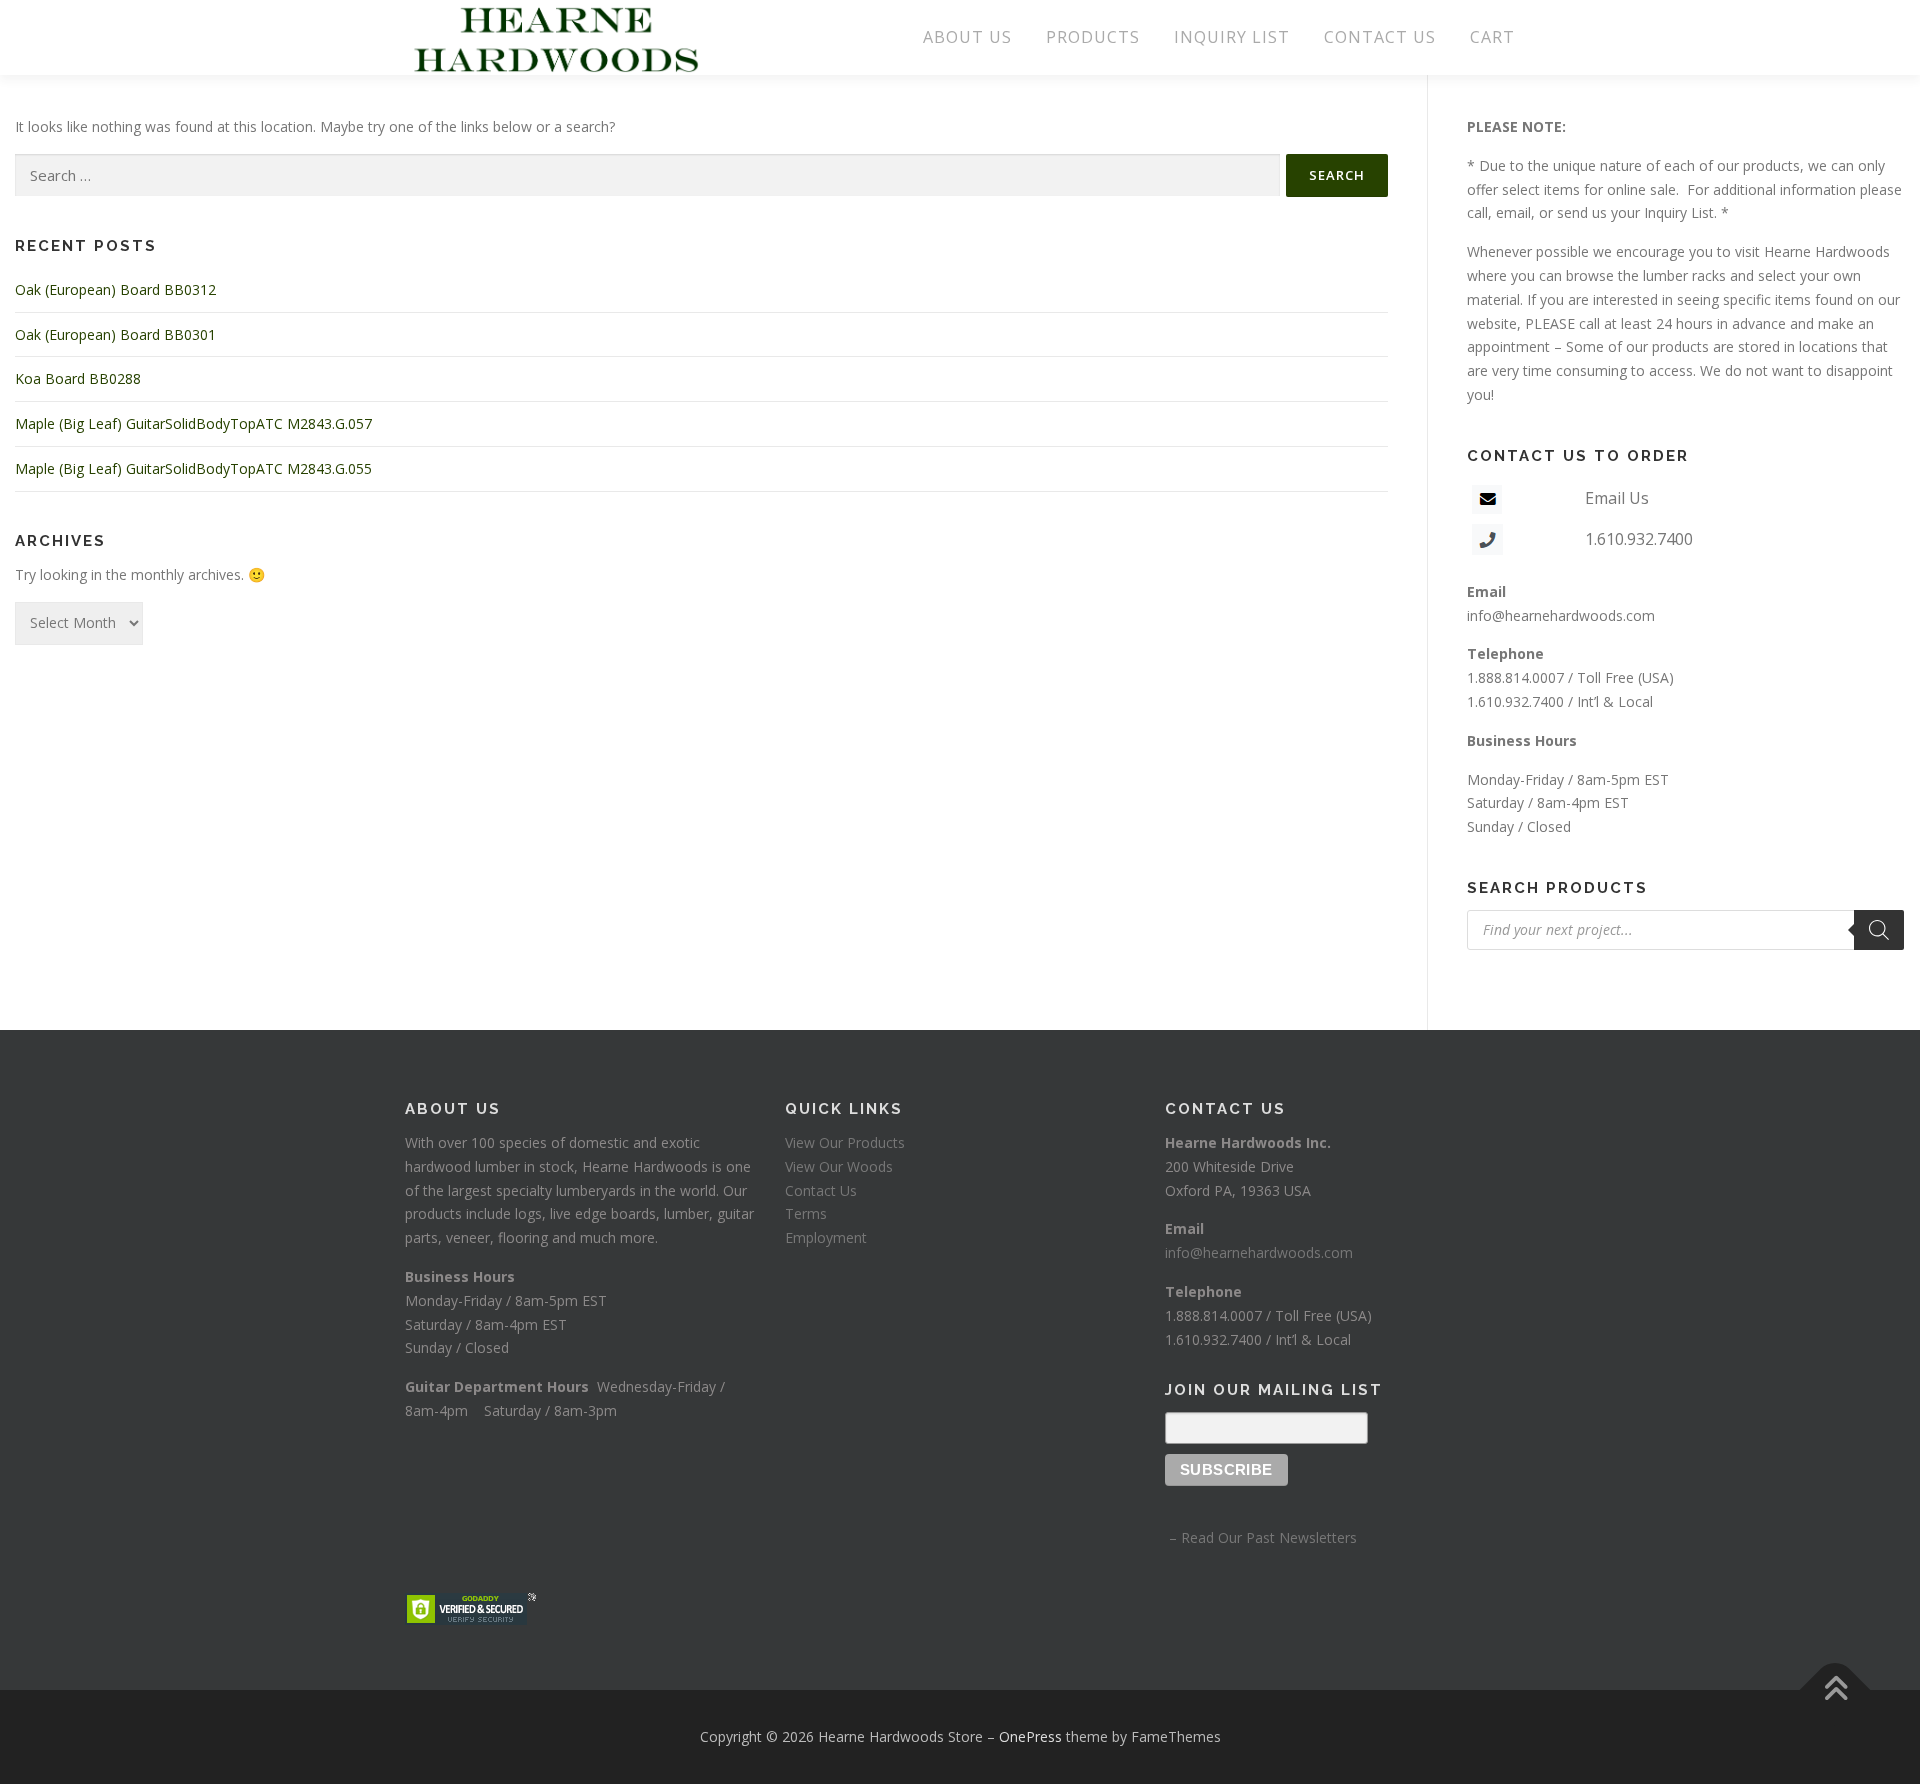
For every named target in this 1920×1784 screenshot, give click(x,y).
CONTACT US (1380, 37)
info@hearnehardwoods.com (1561, 615)
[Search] (1879, 930)
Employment (826, 1237)
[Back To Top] (1835, 1690)
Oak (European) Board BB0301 (115, 334)
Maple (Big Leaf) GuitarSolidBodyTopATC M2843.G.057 (193, 423)
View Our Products (845, 1142)
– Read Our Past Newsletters (1261, 1537)
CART (1492, 37)
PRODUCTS (1093, 37)
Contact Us (821, 1190)
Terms (806, 1213)
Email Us (1617, 498)
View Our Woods (839, 1166)
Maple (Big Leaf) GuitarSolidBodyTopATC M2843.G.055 (193, 468)
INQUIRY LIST (1232, 37)
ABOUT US (967, 37)
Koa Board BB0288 (78, 378)
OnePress (1030, 1736)
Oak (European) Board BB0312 (115, 289)
